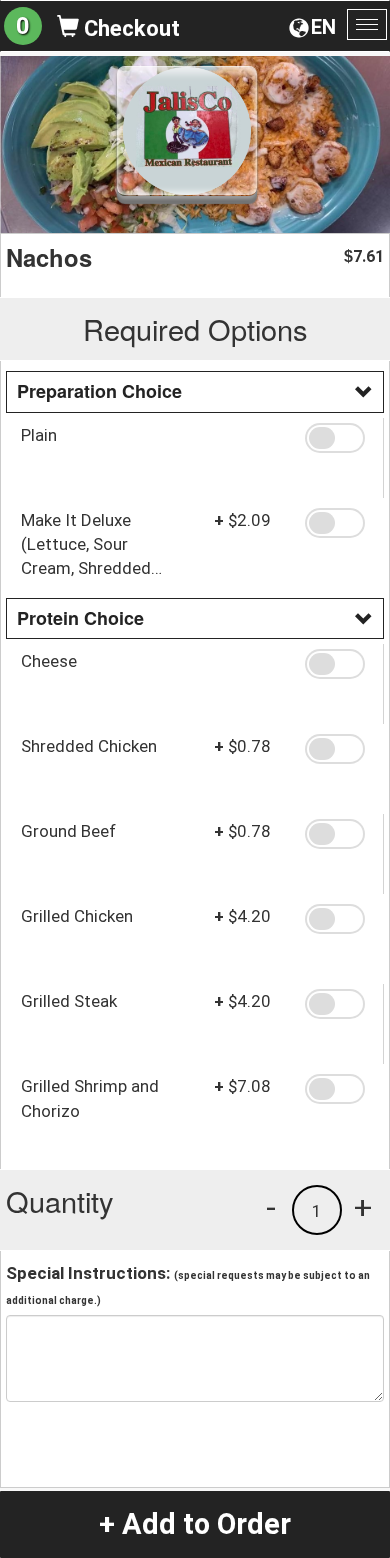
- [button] (271, 1207)
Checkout (129, 28)
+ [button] (363, 1207)
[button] (337, 438)
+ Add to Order (195, 1524)
